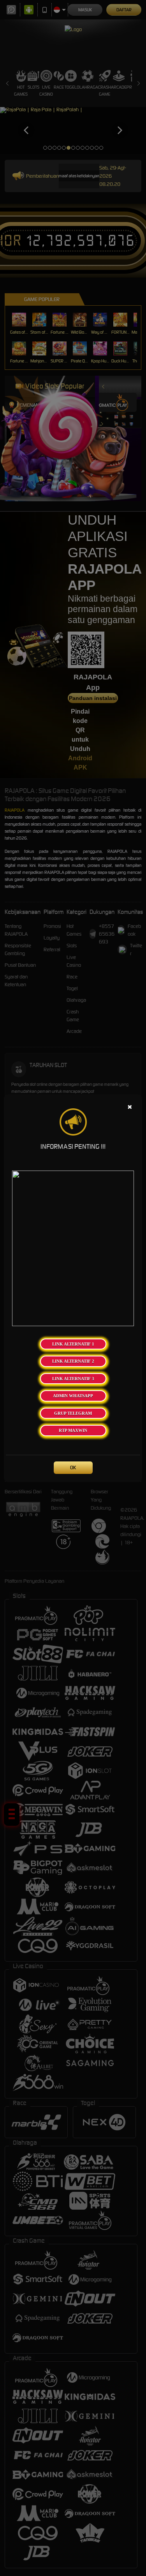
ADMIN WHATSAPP (73, 1396)
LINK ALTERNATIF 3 (73, 1379)
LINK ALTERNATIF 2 (73, 1361)
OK (73, 1467)
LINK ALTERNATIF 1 (73, 1344)
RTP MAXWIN (73, 1430)
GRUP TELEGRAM (73, 1413)
